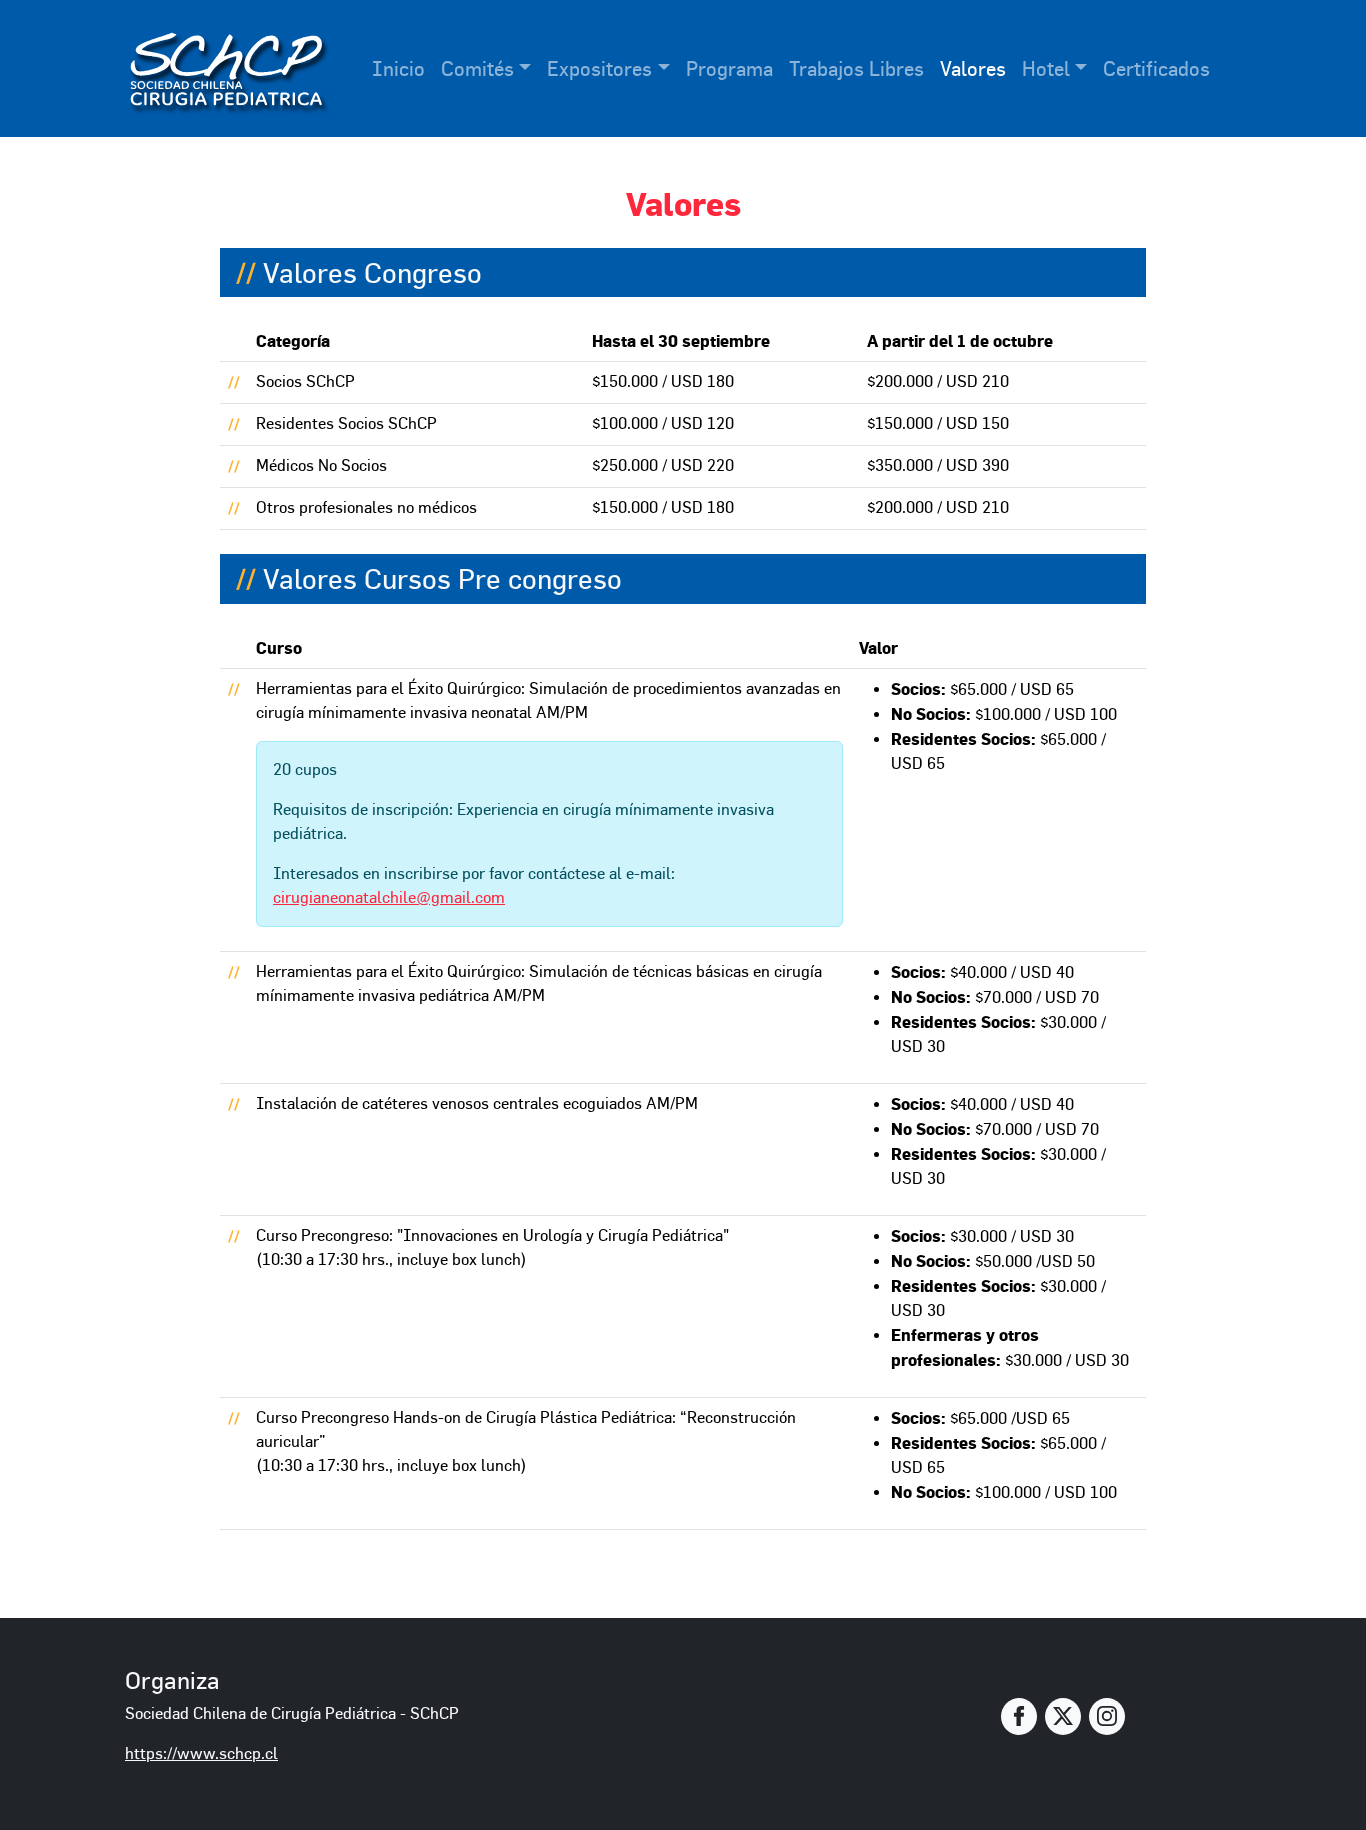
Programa (729, 68)
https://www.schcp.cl (201, 1753)
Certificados (1156, 68)
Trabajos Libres (856, 68)
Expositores (599, 68)
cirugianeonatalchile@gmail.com (389, 897)
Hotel (1046, 68)
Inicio (398, 68)
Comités (477, 68)
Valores (973, 68)
